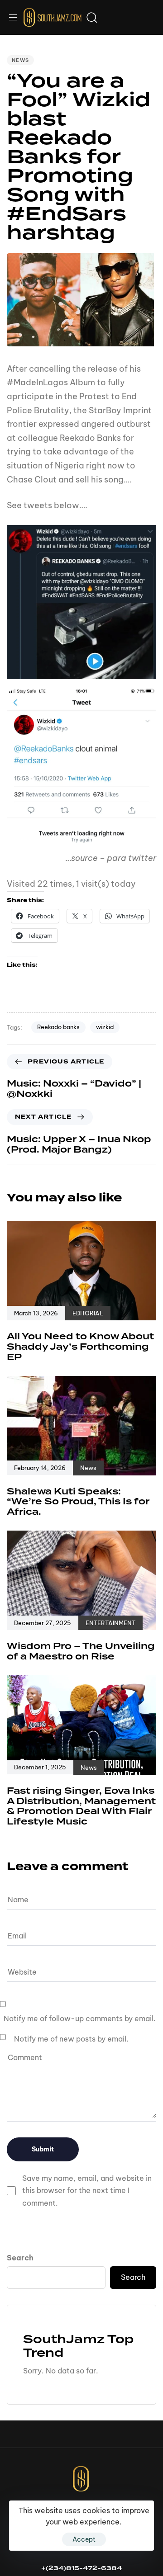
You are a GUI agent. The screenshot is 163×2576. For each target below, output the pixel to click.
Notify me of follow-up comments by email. (80, 2018)
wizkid (105, 1027)
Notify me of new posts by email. (71, 2039)
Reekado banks (58, 1027)
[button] (16, 17)
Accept (84, 2539)
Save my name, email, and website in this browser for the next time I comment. (87, 2190)
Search (20, 2258)
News (20, 60)
